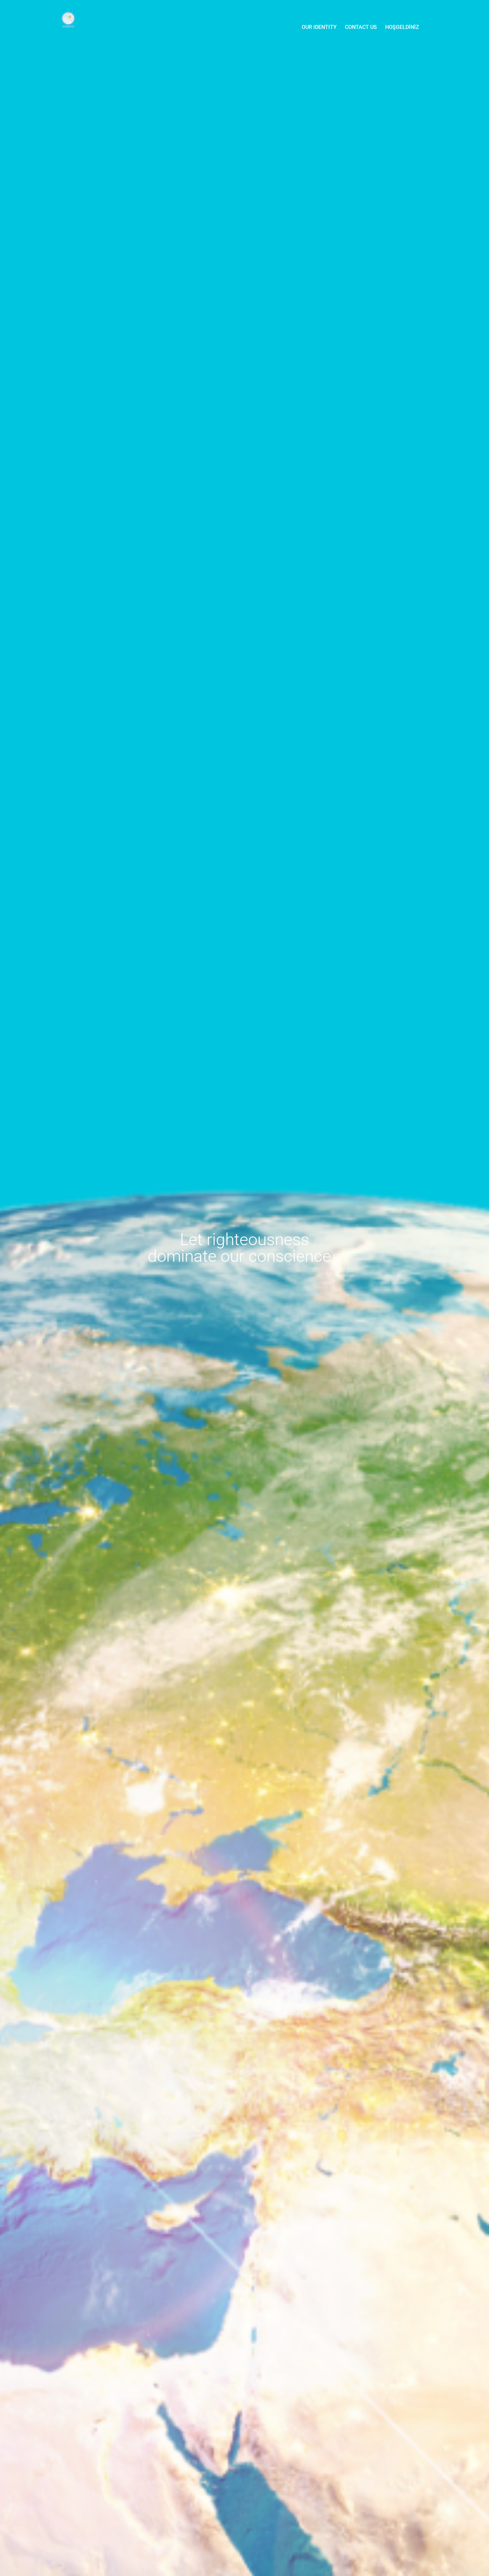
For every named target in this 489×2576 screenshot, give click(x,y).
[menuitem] (319, 27)
